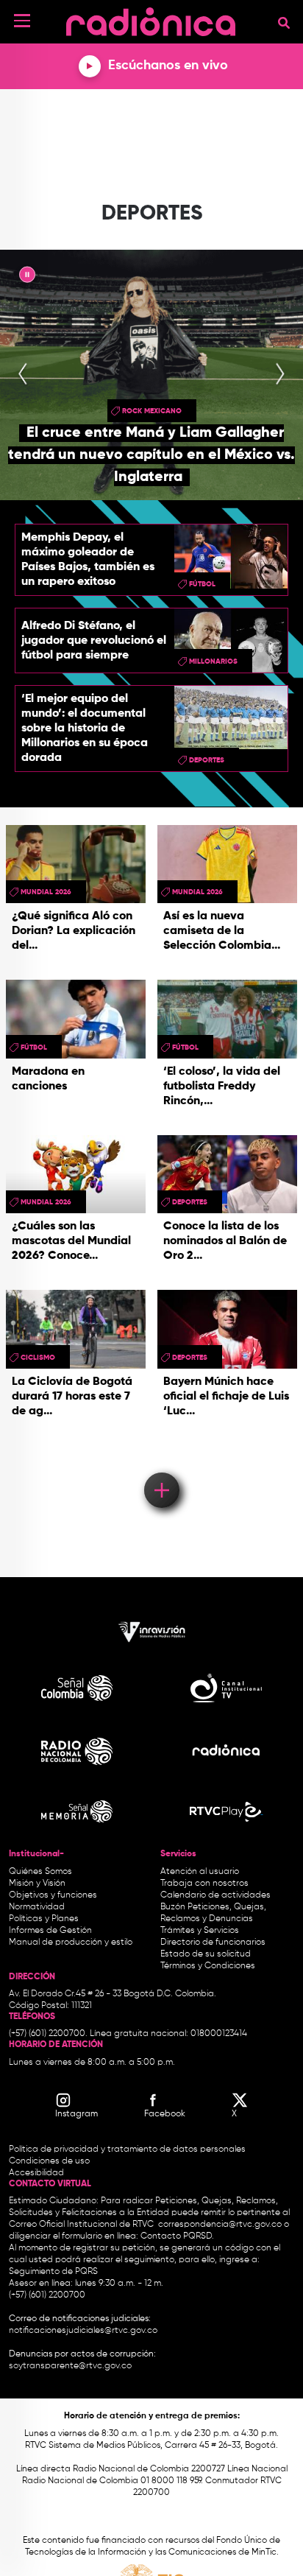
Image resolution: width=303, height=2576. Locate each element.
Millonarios (213, 661)
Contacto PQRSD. (177, 2236)
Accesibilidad (38, 2173)
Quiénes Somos (40, 1872)
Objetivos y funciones (53, 1895)
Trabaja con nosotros (204, 1884)
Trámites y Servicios (200, 1931)
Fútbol (202, 584)
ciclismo (38, 1358)
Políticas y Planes (44, 1919)
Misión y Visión (37, 1884)
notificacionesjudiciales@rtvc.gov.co (83, 2331)
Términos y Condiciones (208, 1966)
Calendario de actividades (215, 1895)
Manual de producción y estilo (71, 1942)
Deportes (207, 760)
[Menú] (22, 21)
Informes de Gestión (50, 1931)
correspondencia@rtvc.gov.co (220, 2225)
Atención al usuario (200, 1872)
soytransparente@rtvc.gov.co (70, 2366)
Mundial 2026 (46, 892)
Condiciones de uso (49, 2161)
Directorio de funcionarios (213, 1942)
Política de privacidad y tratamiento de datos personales (127, 2149)
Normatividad (37, 1907)
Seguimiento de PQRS (53, 2272)
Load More (161, 1469)
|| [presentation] (27, 277)
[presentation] (23, 375)
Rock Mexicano (152, 411)
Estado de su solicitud (206, 1954)
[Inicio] (151, 18)
